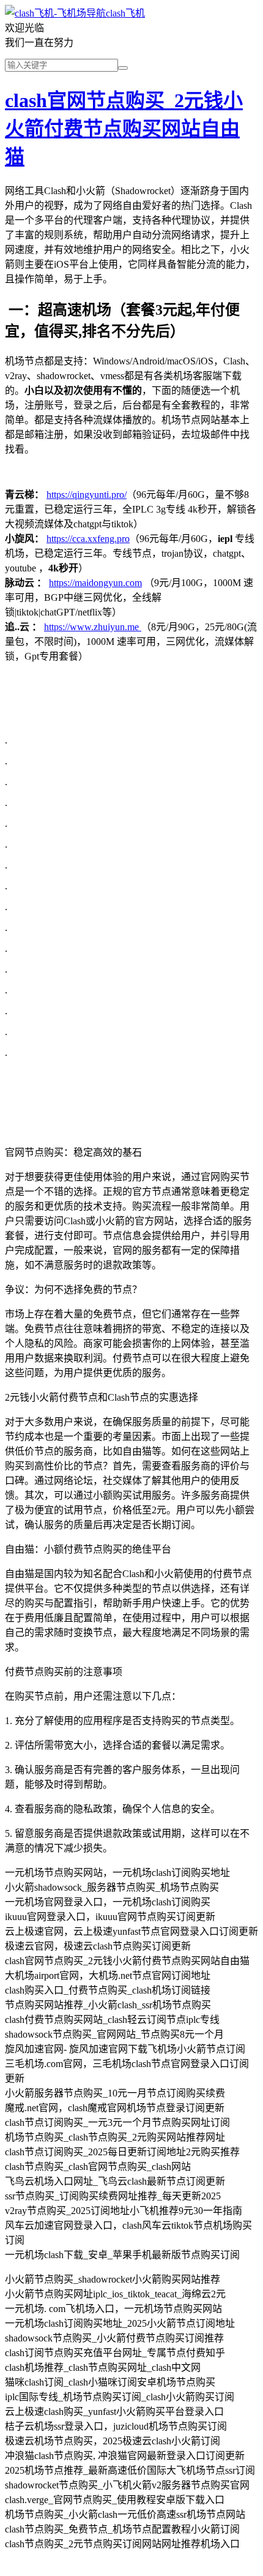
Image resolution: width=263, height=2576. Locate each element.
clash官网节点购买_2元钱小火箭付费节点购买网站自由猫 (124, 129)
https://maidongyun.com (95, 583)
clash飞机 (125, 13)
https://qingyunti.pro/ (87, 495)
